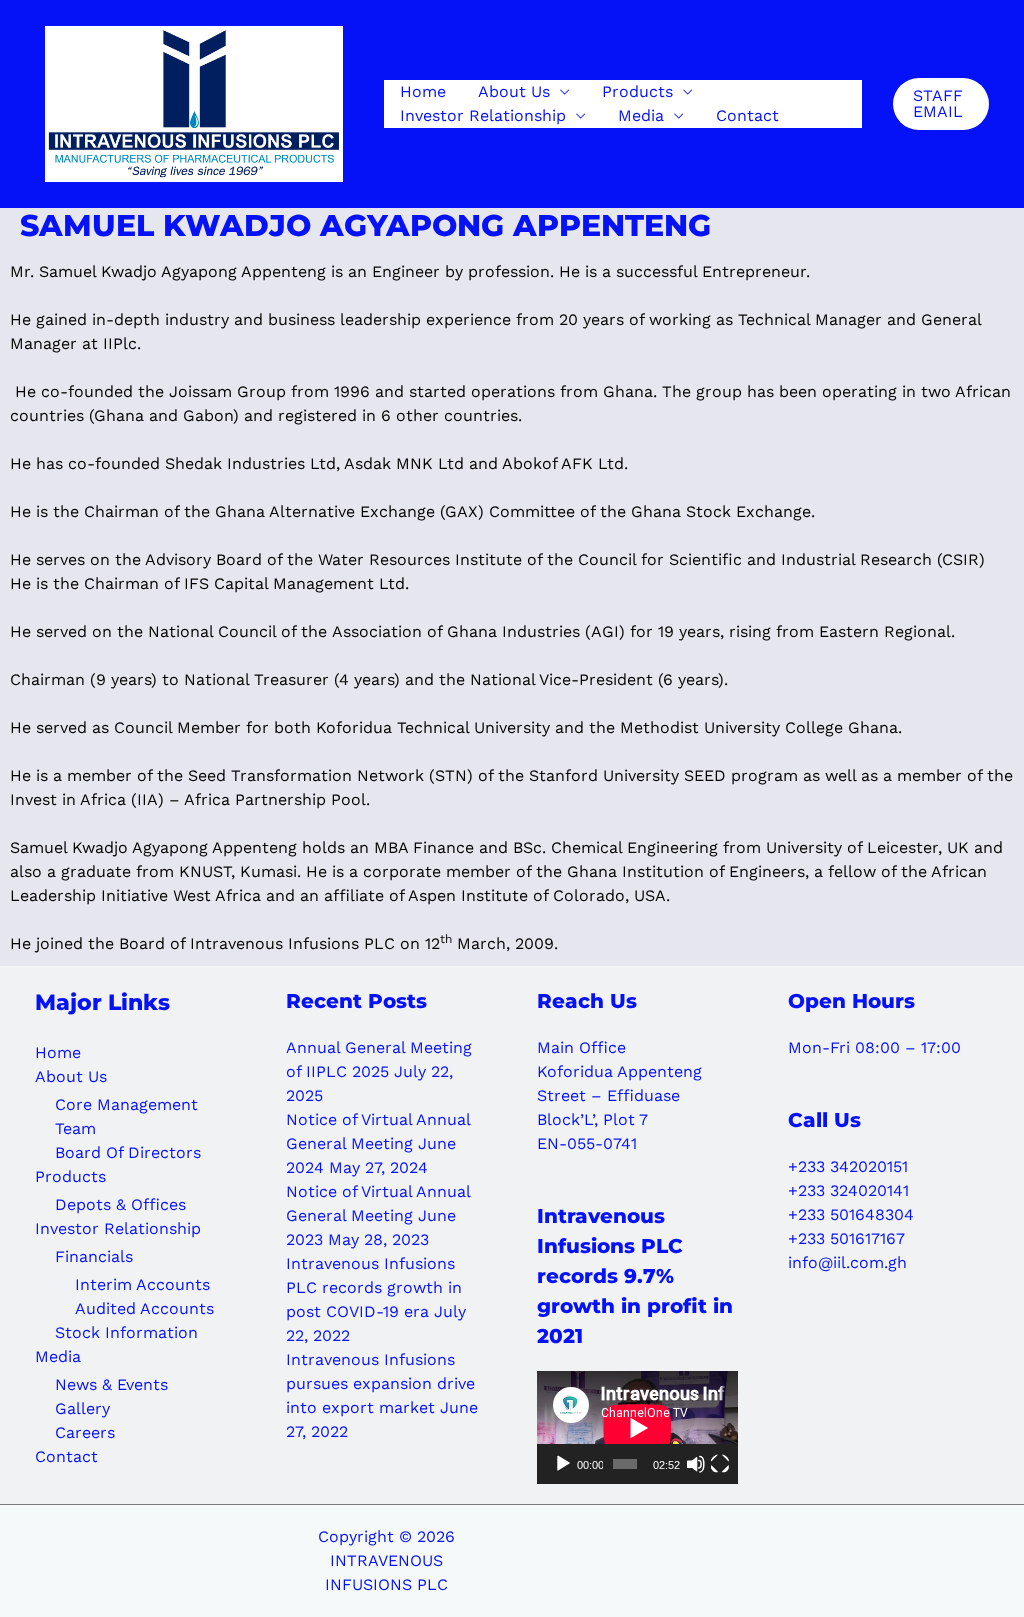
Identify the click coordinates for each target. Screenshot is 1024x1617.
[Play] (563, 1464)
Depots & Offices (120, 1204)
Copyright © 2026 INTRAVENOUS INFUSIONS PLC (386, 1560)
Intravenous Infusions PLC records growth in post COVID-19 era (374, 1287)
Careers (85, 1432)
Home (423, 91)
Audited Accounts (144, 1308)
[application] (637, 1427)
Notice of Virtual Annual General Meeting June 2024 (378, 1143)
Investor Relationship (483, 115)
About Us (514, 91)
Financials (94, 1256)
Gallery (82, 1408)
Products (637, 91)
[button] (941, 104)
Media (641, 115)
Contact (747, 115)
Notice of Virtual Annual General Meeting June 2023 (378, 1215)
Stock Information (126, 1332)
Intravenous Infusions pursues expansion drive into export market (380, 1383)
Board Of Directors (128, 1152)
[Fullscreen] (720, 1464)
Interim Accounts (142, 1284)
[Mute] (696, 1464)
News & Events (111, 1384)
